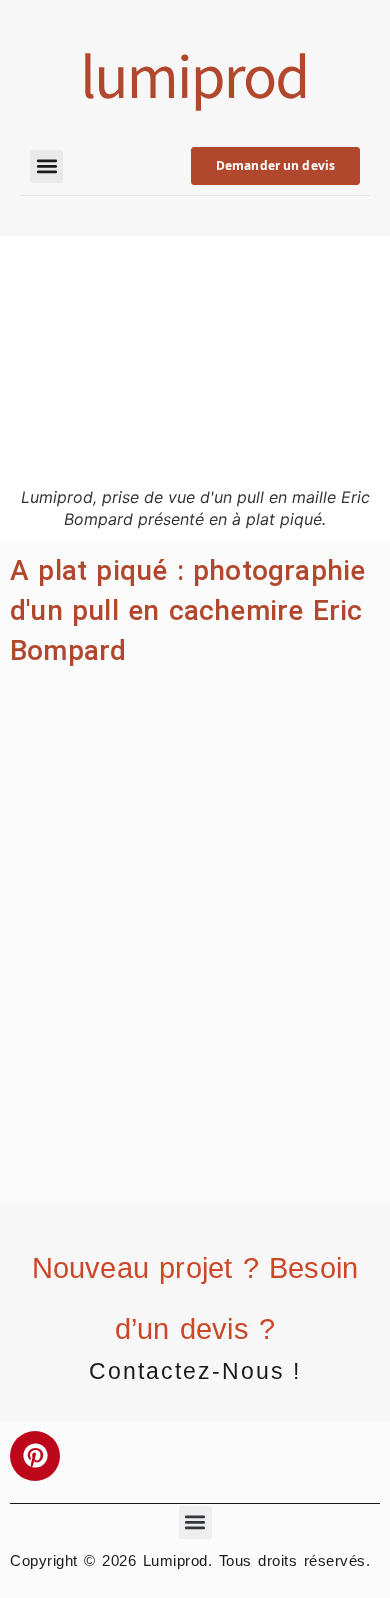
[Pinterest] (35, 1456)
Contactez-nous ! (195, 1371)
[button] (46, 166)
